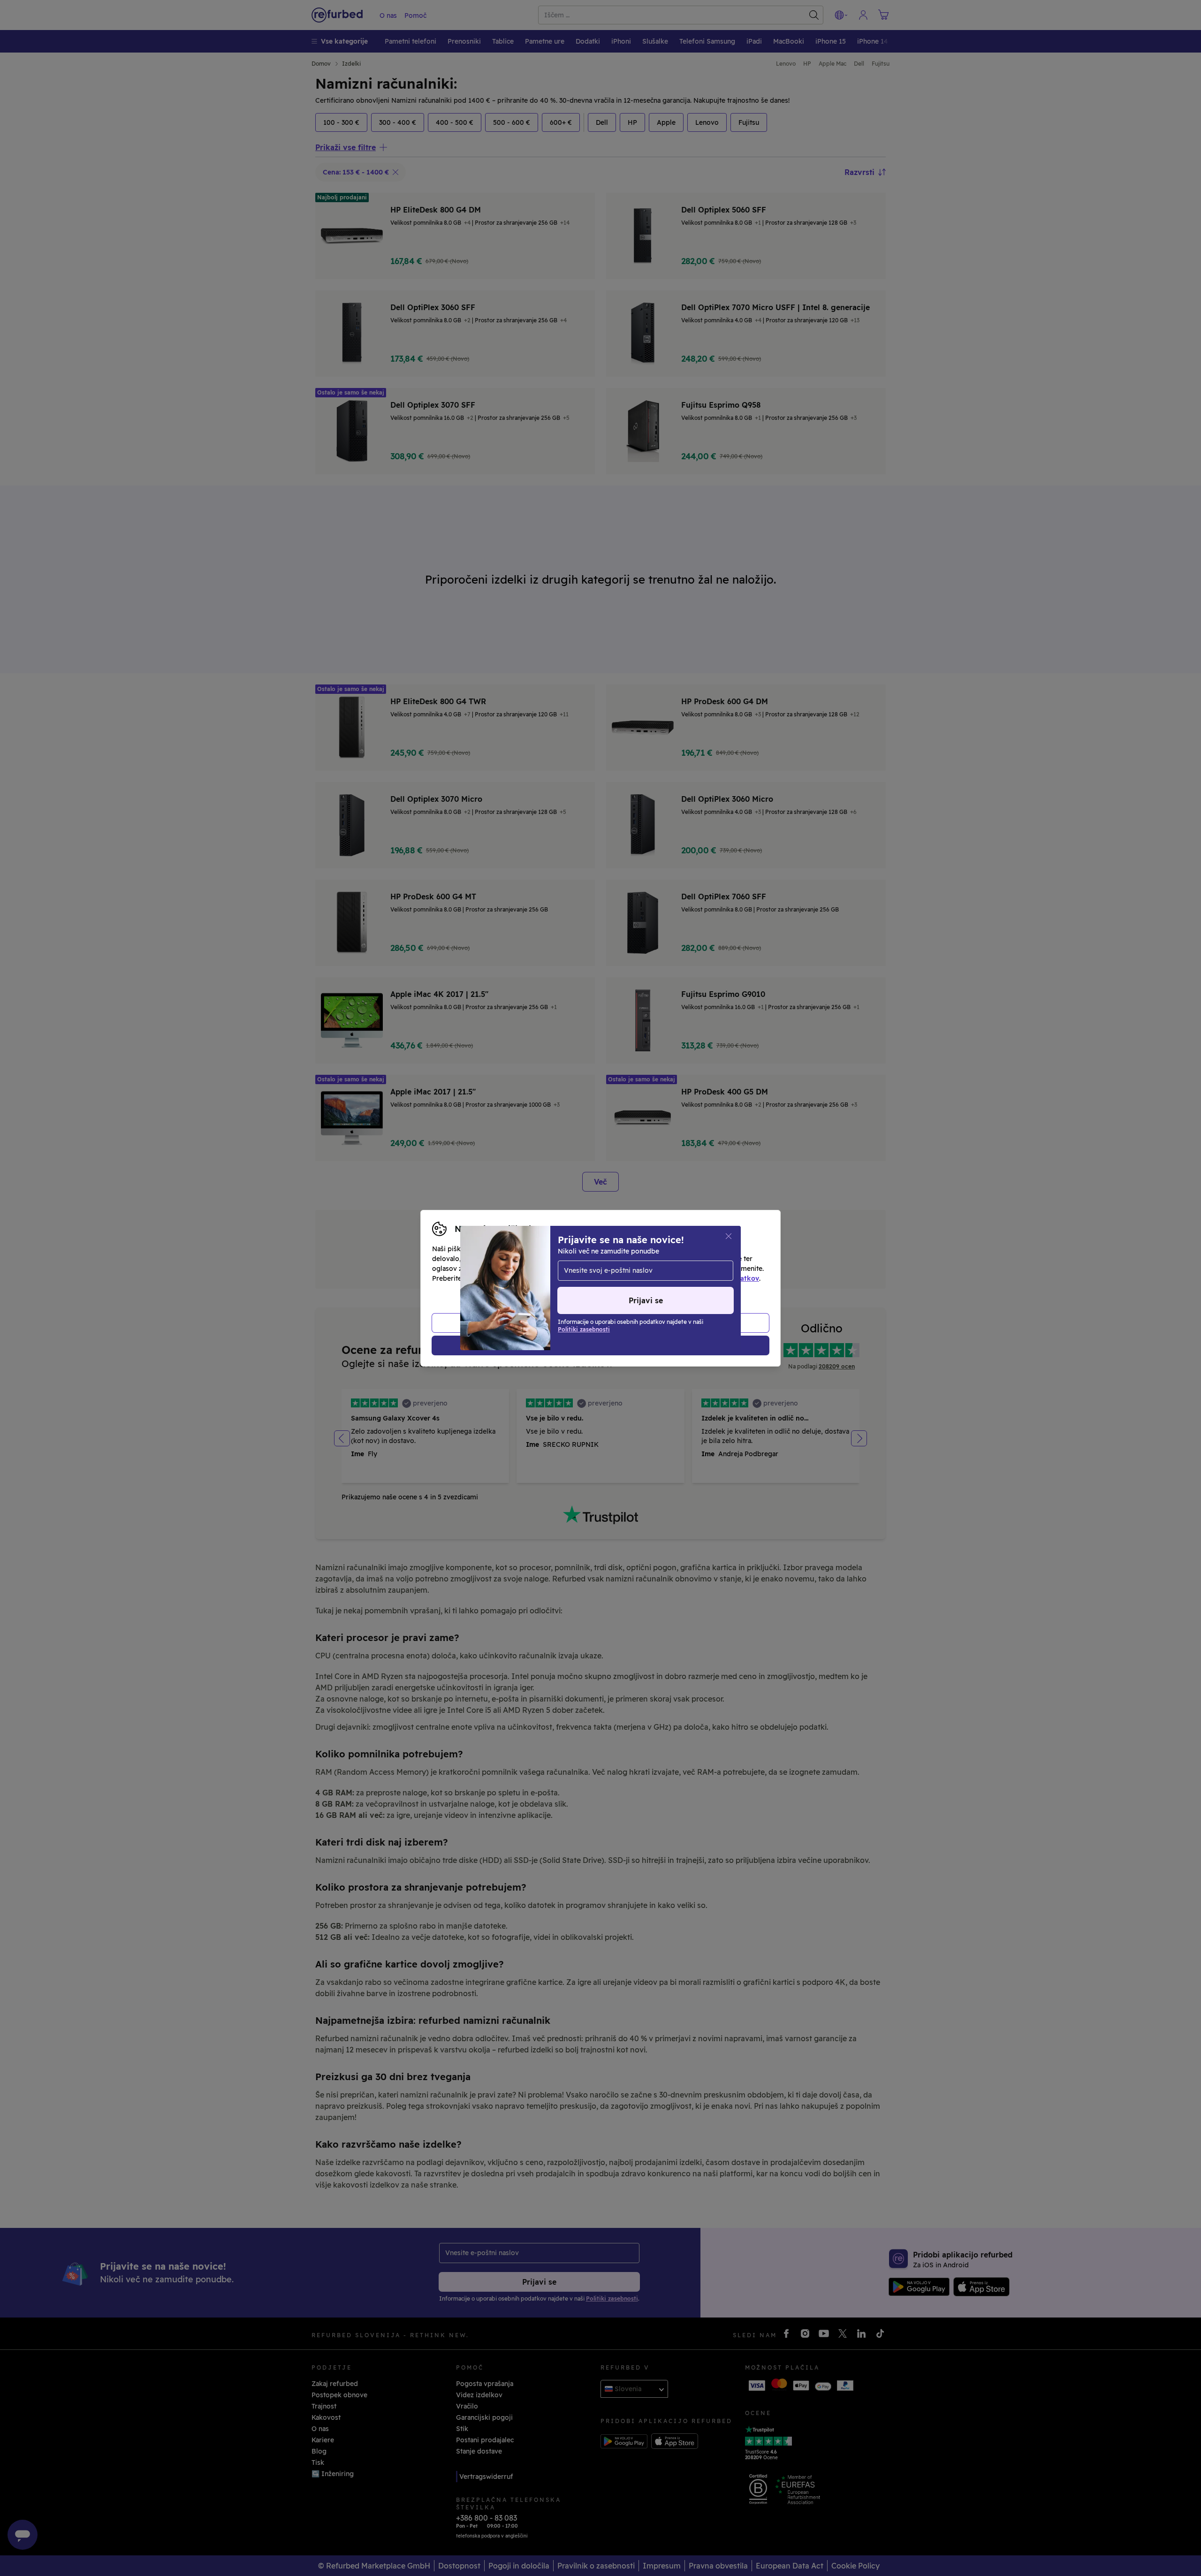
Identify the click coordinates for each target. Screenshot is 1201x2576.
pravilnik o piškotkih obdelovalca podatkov (688, 1278)
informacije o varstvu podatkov (531, 1278)
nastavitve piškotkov (639, 1269)
